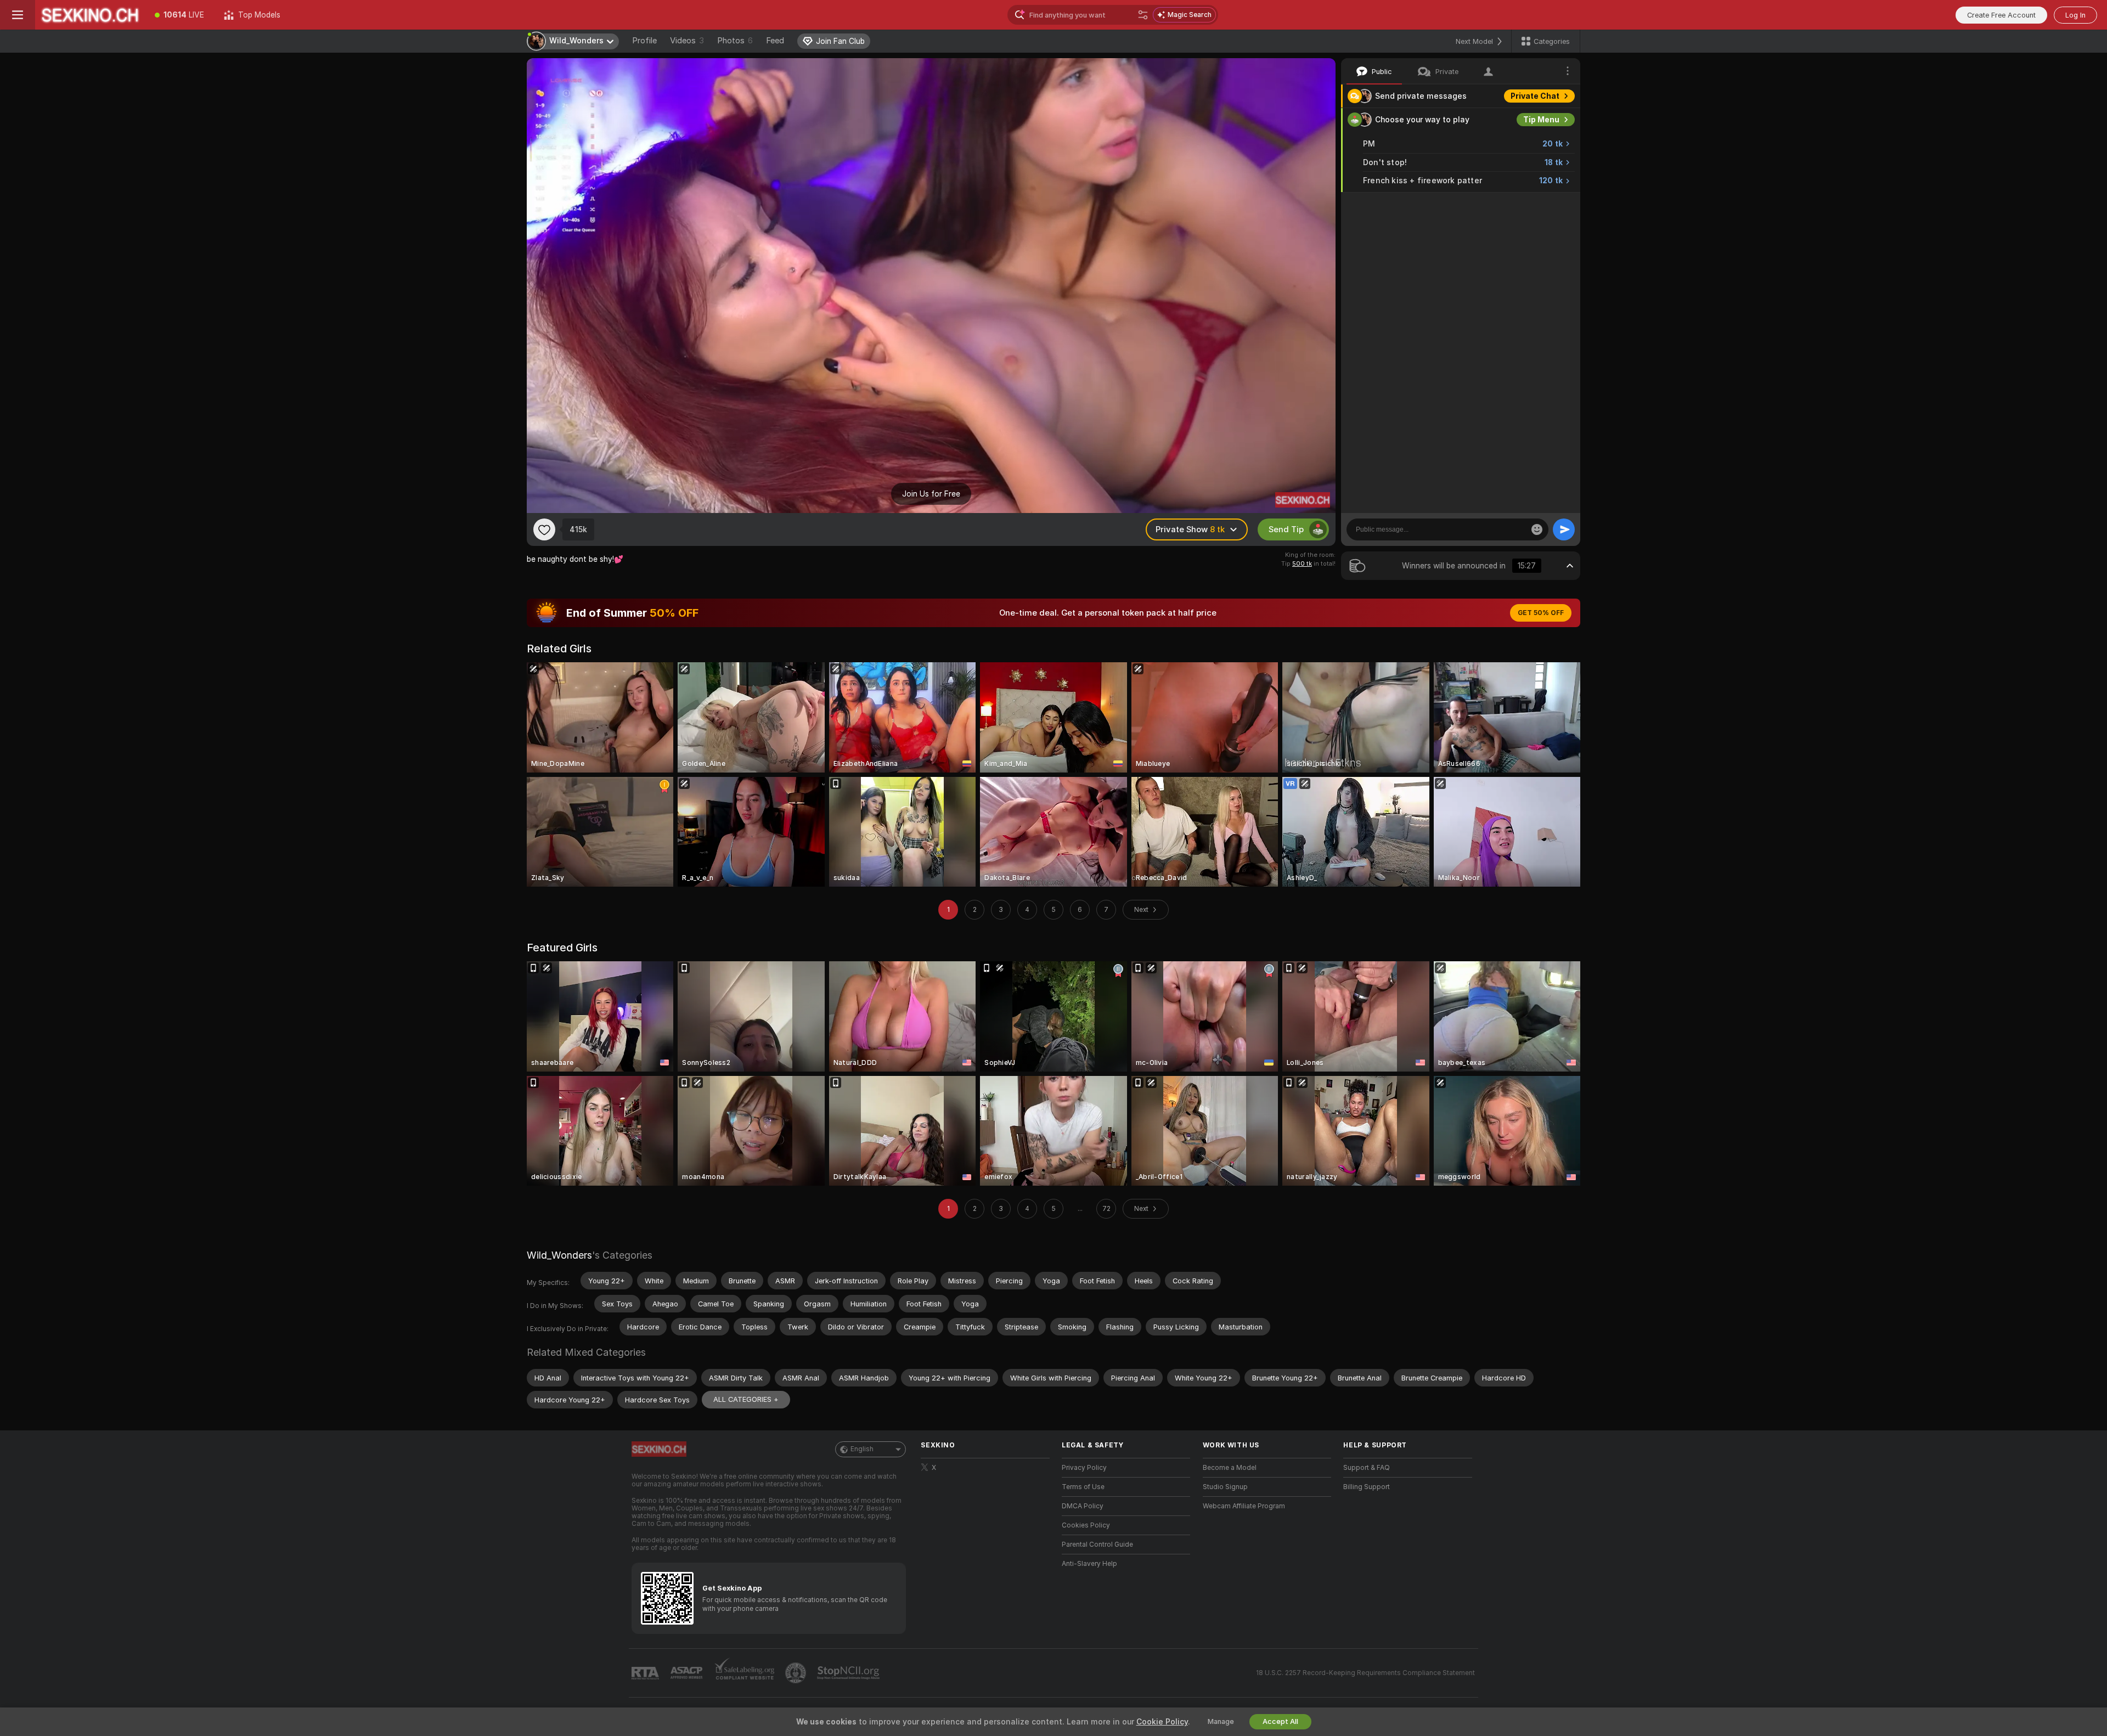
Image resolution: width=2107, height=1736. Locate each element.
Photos (735, 41)
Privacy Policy (1084, 1468)
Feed (775, 41)
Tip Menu (1541, 120)
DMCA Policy (1083, 1506)
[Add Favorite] (544, 529)
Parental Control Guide (1097, 1545)
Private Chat (1535, 96)
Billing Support (1367, 1487)
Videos (687, 41)
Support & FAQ (1367, 1468)
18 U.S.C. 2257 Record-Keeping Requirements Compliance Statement (1365, 1673)
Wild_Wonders (559, 1255)
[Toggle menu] (18, 15)
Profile (644, 41)
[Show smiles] (1537, 529)
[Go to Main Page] (90, 15)
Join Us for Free (931, 494)
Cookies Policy (1086, 1525)
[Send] (1564, 529)
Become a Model (1230, 1468)
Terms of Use (1083, 1487)
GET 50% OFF (1541, 613)
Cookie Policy (1162, 1722)
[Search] (1143, 15)
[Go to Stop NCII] (849, 1673)
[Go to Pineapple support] (797, 1673)
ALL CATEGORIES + (746, 1399)
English (862, 1449)
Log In (2075, 15)
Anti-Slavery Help (1089, 1564)
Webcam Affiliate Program (1244, 1506)
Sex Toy (1544, 204)
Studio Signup (1225, 1487)
